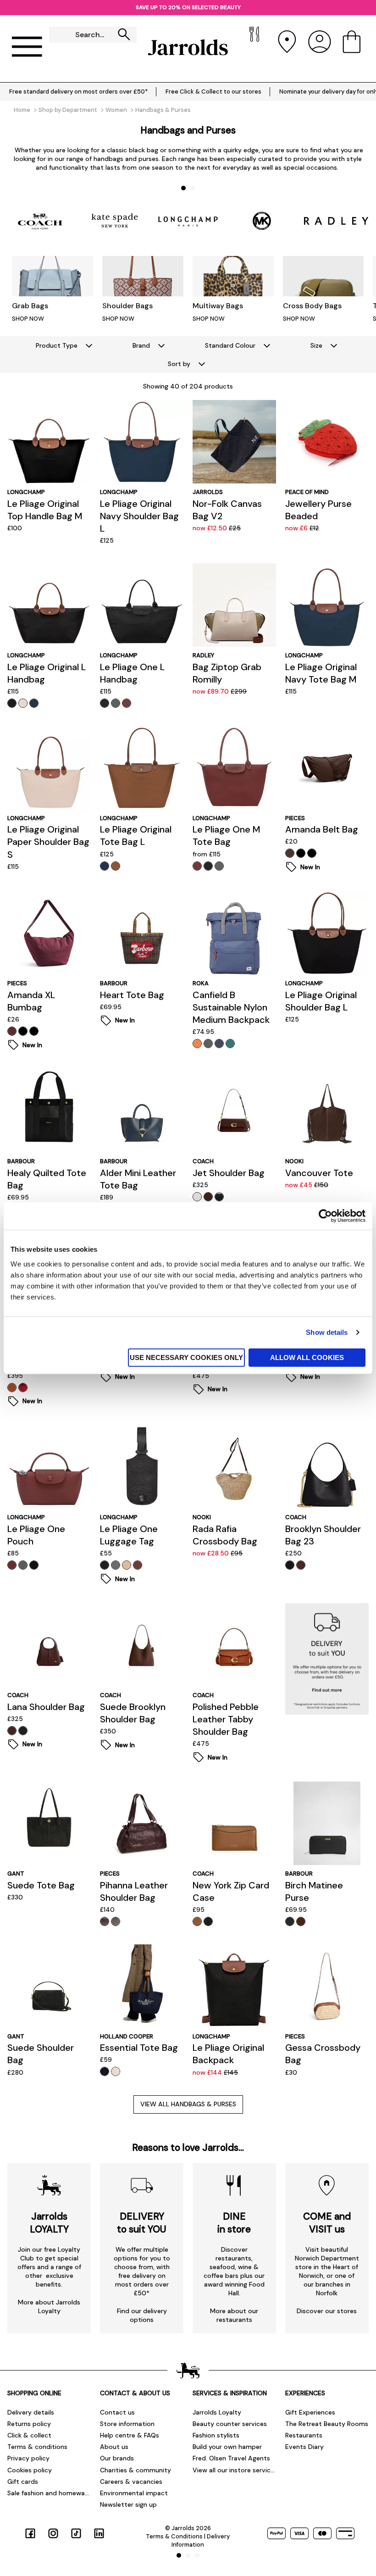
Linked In (99, 2533)
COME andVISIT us (327, 2223)
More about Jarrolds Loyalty (49, 2307)
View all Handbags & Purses (188, 2104)
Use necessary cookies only (186, 1357)
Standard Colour (230, 345)
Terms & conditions (37, 2447)
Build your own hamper (227, 2447)
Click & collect (29, 2435)
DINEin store (234, 2223)
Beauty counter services (230, 2424)
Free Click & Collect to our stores (213, 92)
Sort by (179, 364)
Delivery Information (201, 2540)
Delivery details (31, 2412)
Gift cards (23, 2482)
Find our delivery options (142, 2315)
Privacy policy (28, 2458)
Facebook (30, 2533)
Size (316, 345)
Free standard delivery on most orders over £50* (78, 92)
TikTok (76, 2533)
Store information (127, 2424)
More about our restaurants (234, 2315)
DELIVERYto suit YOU (142, 2223)
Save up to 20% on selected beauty (188, 7)
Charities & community (135, 2470)
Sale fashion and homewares (49, 2493)
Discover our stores (327, 2311)
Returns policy (29, 2424)
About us (114, 2447)
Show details (327, 1332)
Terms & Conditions (174, 2536)
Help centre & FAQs (130, 2435)
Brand (141, 345)
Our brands (117, 2458)
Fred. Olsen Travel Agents (231, 2458)
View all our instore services (234, 2470)
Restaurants (304, 2435)
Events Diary (304, 2447)
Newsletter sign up (128, 2504)
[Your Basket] (352, 47)
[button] (183, 188)
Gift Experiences (310, 2412)
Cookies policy (30, 2470)
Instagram (53, 2533)
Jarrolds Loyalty (217, 2412)
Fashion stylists (216, 2435)
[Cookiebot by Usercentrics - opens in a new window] (325, 1216)
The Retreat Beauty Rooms (327, 2424)
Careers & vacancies (131, 2482)
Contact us (117, 2412)
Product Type (57, 345)
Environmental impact (134, 2493)
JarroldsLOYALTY (49, 2223)
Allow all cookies (307, 1357)
